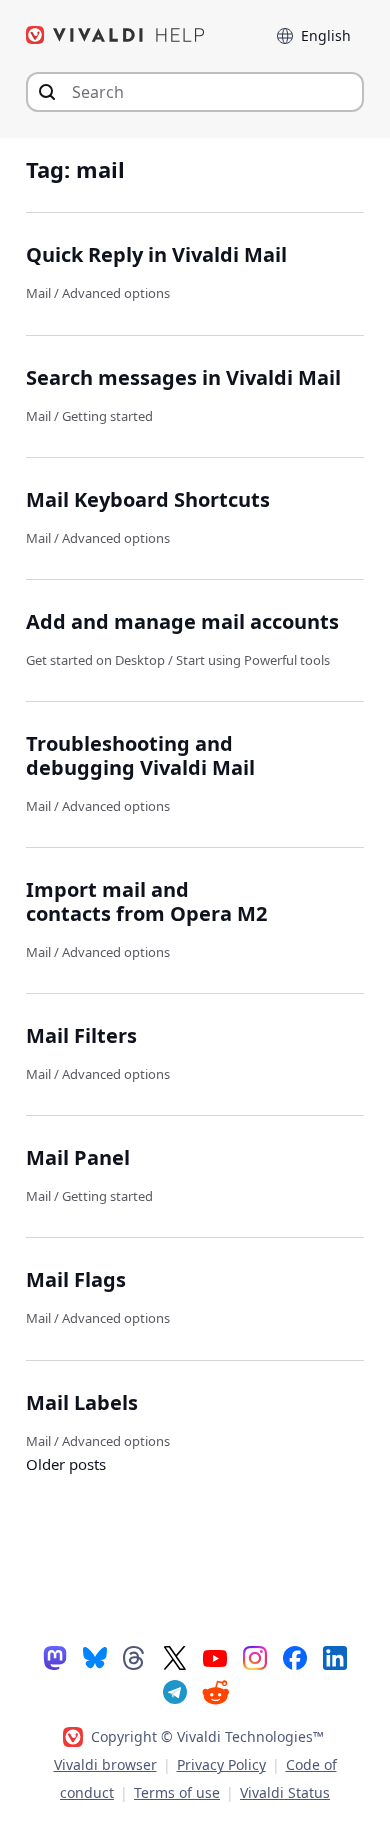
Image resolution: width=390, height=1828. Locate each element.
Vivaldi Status (285, 1792)
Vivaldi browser (105, 1764)
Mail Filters (81, 1035)
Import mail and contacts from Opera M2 (146, 901)
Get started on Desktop (95, 660)
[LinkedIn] (335, 1657)
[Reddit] (215, 1692)
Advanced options (116, 293)
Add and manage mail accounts (182, 621)
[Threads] (135, 1657)
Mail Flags (76, 1279)
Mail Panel (78, 1157)
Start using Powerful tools (253, 660)
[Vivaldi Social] (55, 1657)
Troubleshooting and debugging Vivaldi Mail (140, 755)
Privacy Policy (221, 1764)
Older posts (66, 1464)
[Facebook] (295, 1657)
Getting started (107, 416)
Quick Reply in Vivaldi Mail (156, 254)
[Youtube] (215, 1657)
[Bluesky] (95, 1657)
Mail (38, 293)
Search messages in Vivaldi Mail (183, 377)
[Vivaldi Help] (116, 35)
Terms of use (177, 1792)
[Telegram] (175, 1691)
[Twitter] (175, 1657)
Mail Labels (82, 1402)
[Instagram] (255, 1657)
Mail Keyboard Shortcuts (148, 499)
